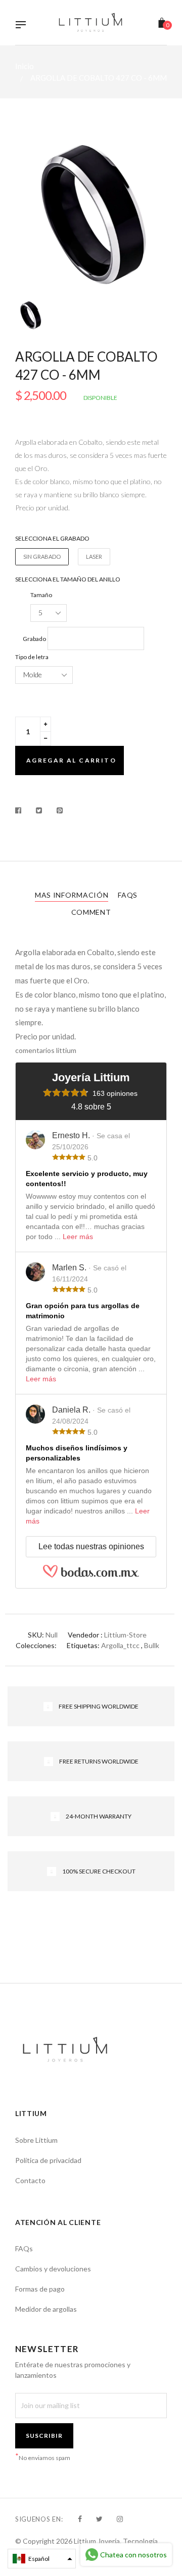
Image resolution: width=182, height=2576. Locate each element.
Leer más (78, 1237)
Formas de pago (40, 2289)
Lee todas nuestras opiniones (91, 1546)
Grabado (34, 639)
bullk (152, 1645)
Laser (94, 557)
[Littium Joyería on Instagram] (120, 2519)
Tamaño (41, 595)
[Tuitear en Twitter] (39, 810)
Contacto (30, 2180)
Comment (91, 912)
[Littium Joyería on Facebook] (80, 2519)
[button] (42, 2559)
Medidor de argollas (46, 2309)
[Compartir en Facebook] (21, 810)
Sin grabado (42, 557)
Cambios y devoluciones (53, 2269)
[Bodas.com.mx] (91, 1575)
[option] (91, 214)
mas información (72, 895)
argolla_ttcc (120, 1645)
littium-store (125, 1635)
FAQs (128, 895)
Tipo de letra (32, 657)
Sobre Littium (36, 2140)
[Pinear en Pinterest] (60, 810)
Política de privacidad (48, 2160)
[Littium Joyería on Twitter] (99, 2519)
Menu (23, 26)
